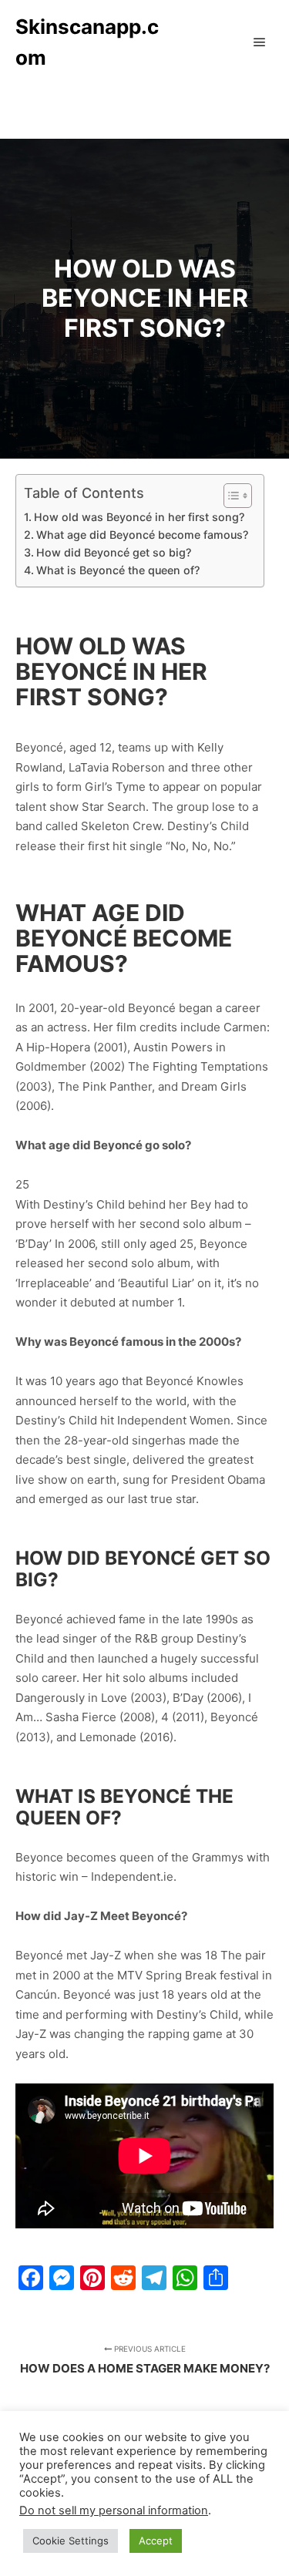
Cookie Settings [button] (71, 2541)
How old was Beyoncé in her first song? (139, 517)
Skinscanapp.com (87, 42)
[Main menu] (260, 42)
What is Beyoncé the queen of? (118, 570)
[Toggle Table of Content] (230, 496)
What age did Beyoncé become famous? (142, 535)
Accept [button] (156, 2541)
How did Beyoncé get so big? (114, 552)
